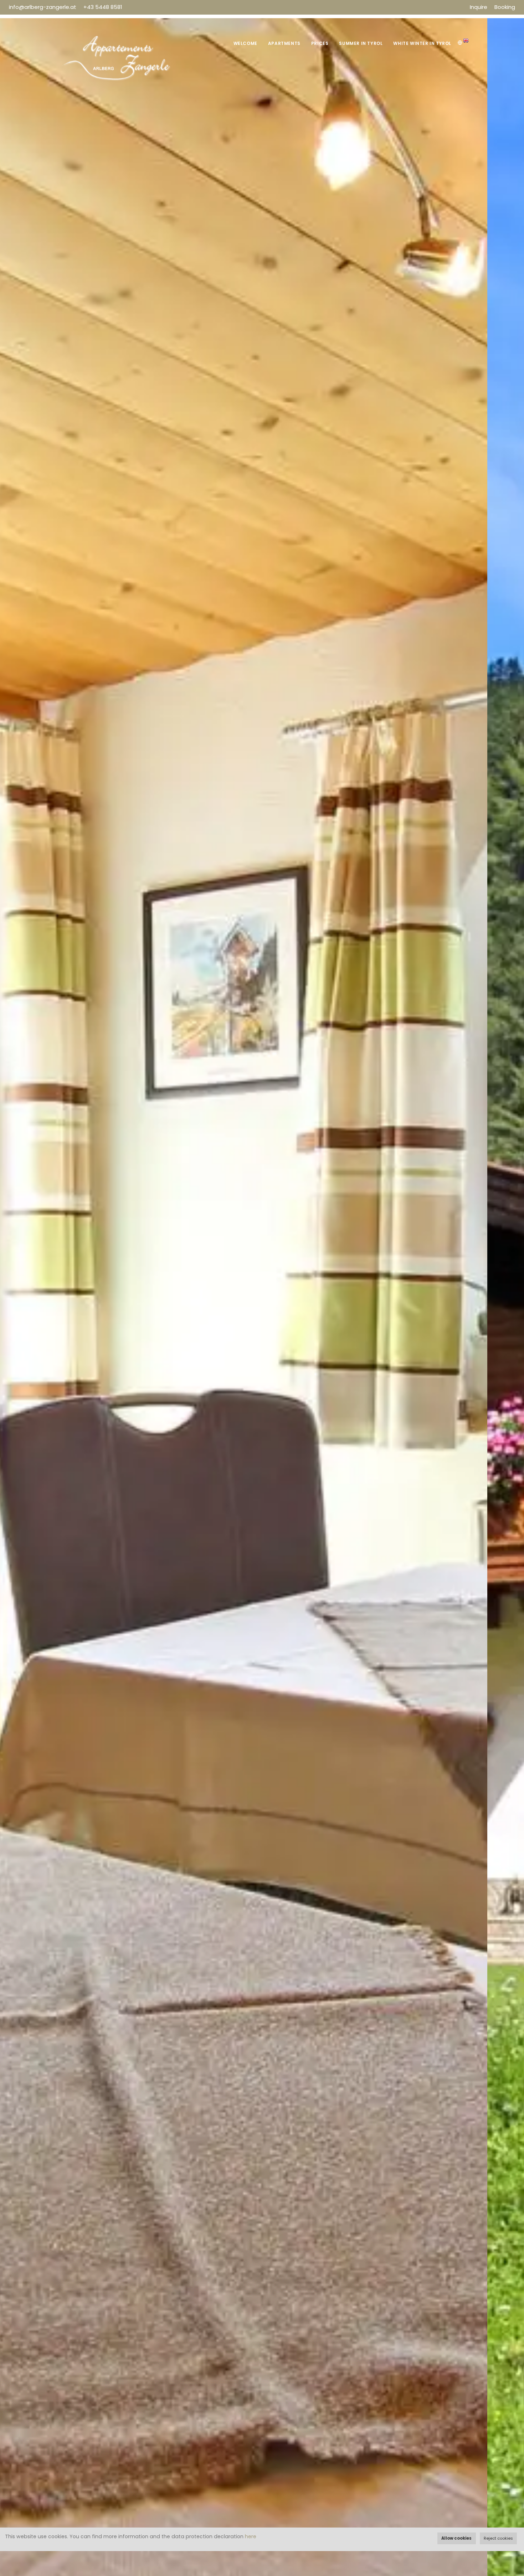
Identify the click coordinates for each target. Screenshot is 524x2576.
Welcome (245, 43)
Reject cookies (498, 2538)
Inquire (479, 7)
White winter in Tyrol (422, 43)
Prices (320, 43)
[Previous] (14, 1312)
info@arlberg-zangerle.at (43, 7)
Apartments (284, 43)
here (251, 2536)
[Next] (510, 1312)
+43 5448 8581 (103, 7)
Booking (505, 7)
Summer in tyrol (361, 43)
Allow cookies (456, 2538)
